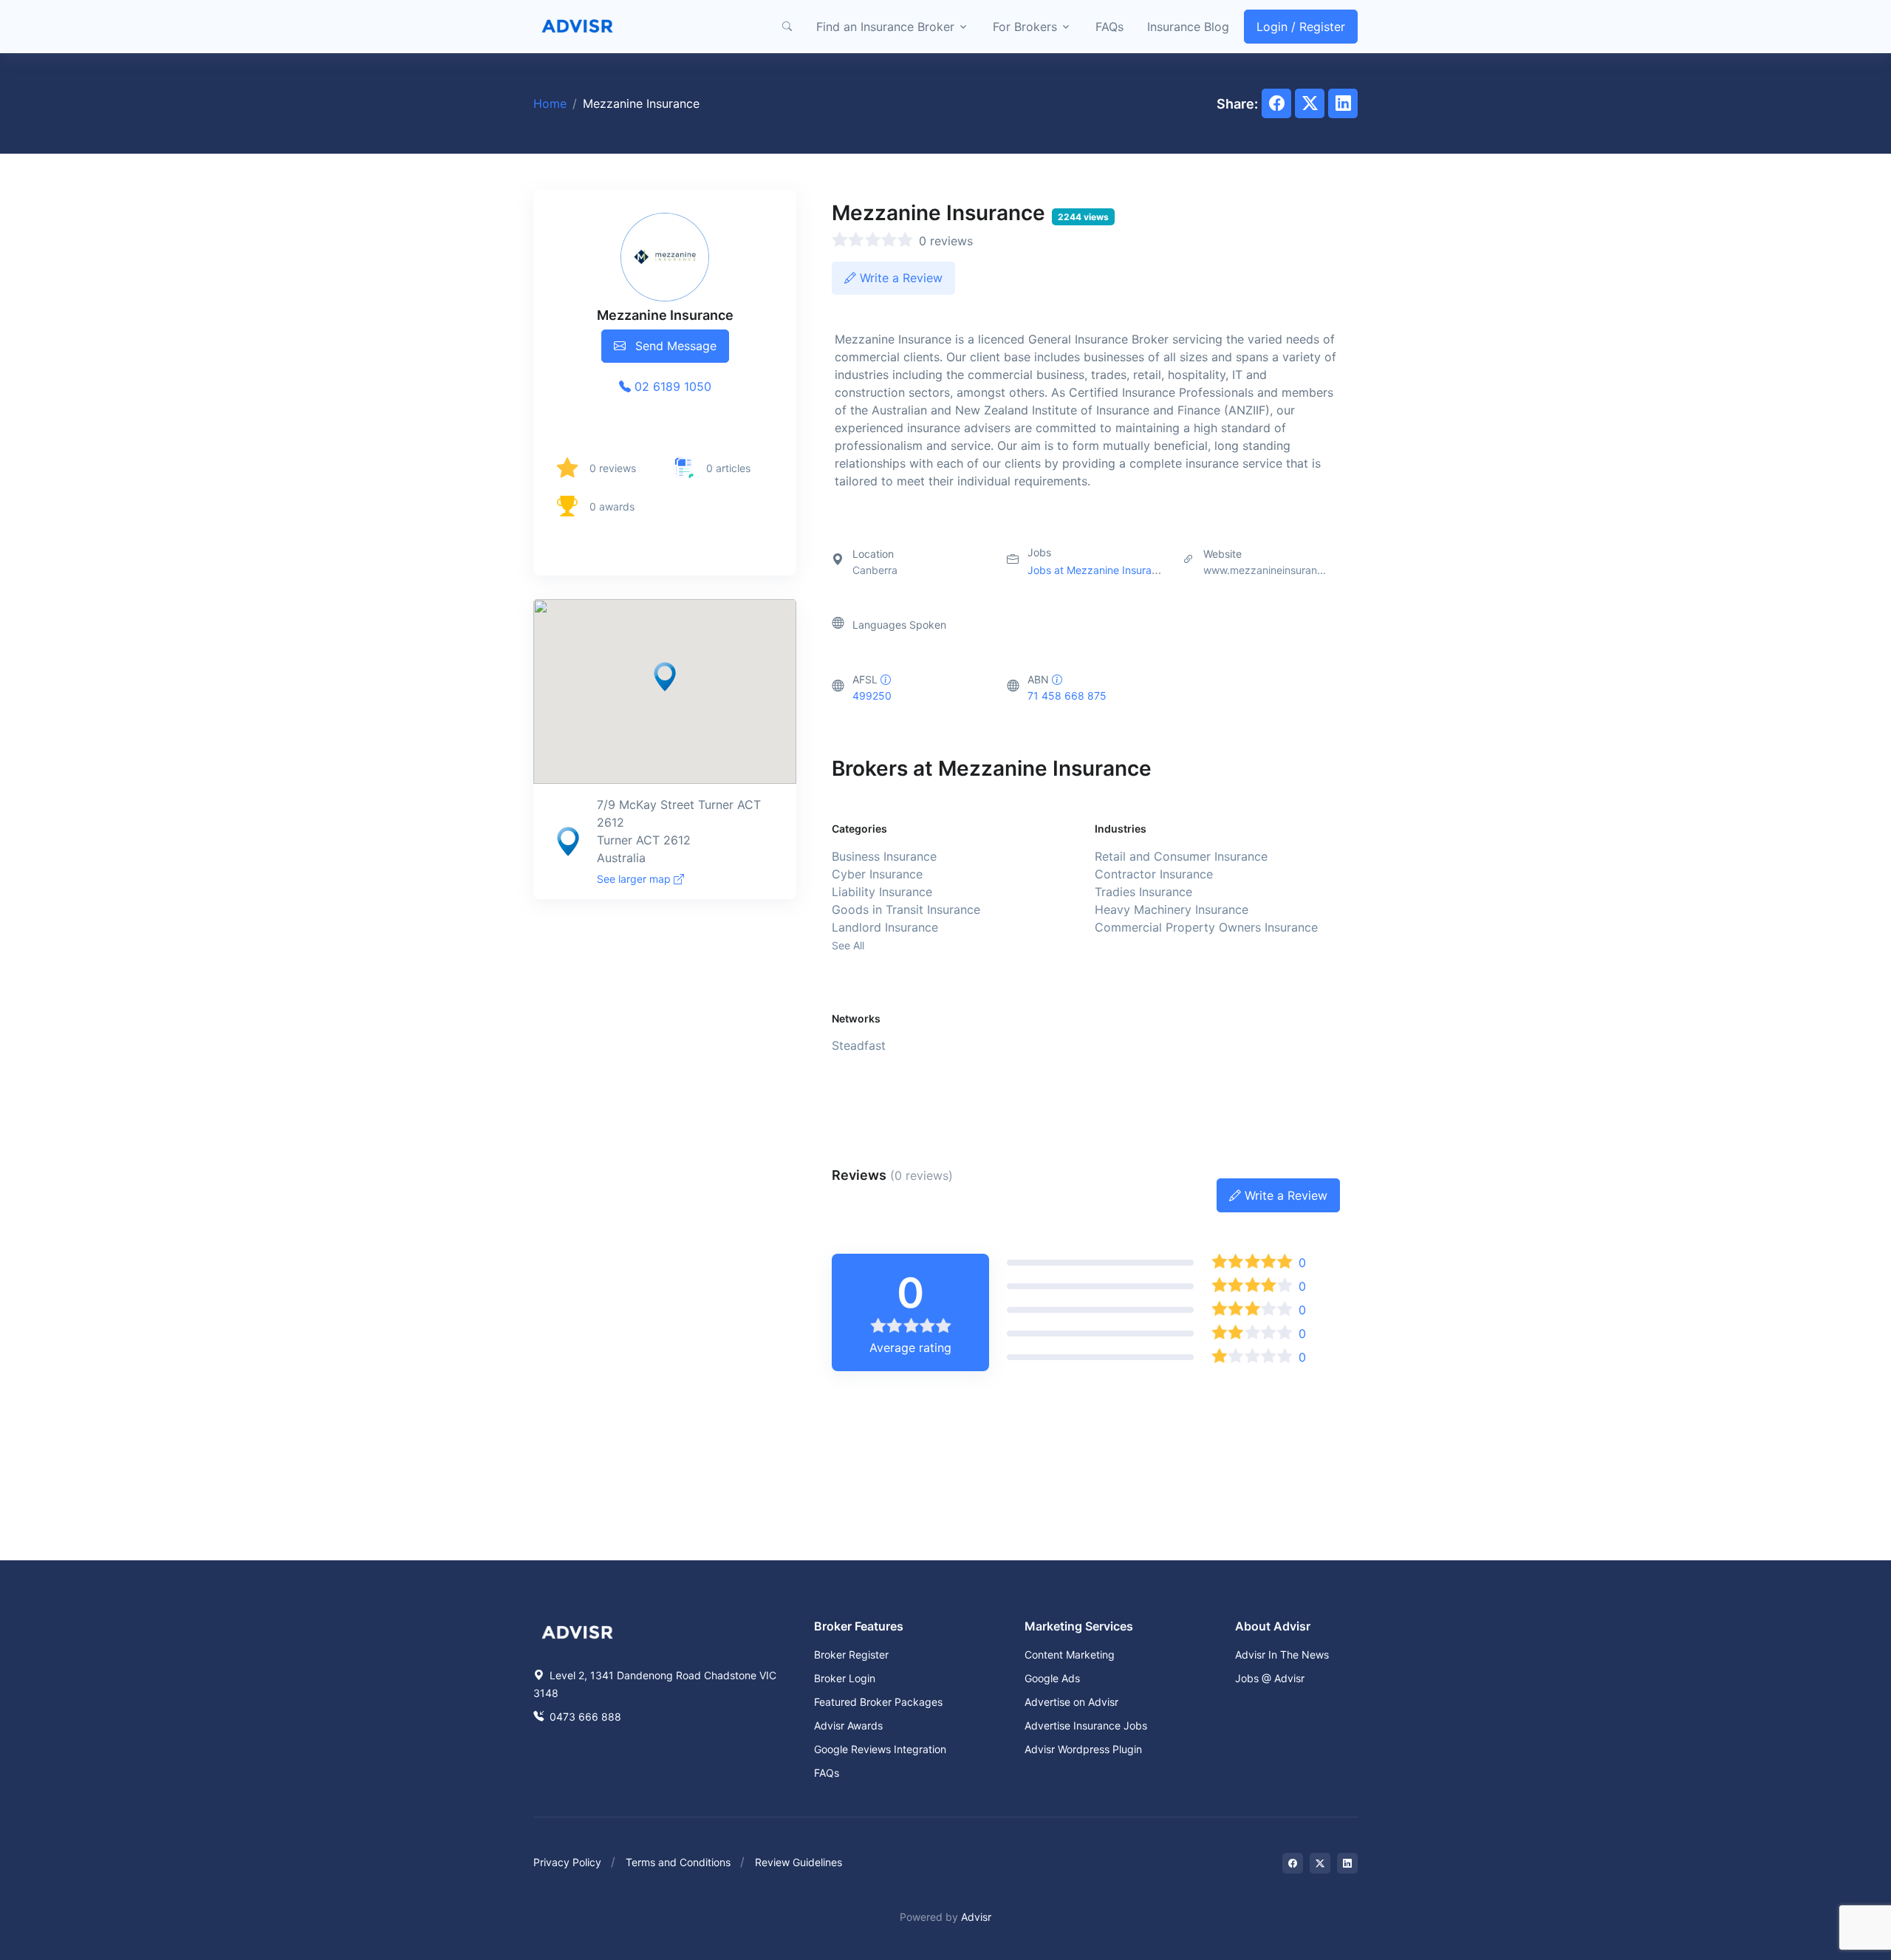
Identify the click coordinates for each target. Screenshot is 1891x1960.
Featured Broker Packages (878, 1702)
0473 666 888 (584, 1717)
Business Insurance (884, 856)
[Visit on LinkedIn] (1347, 1863)
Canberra (875, 570)
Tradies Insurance (1143, 892)
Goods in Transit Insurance (906, 909)
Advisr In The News (1282, 1655)
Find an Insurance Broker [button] (885, 27)
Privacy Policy (567, 1862)
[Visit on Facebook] (1293, 1863)
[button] (787, 27)
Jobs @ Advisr (1270, 1678)
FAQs (1109, 27)
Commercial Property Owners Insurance (1206, 927)
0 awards (612, 506)
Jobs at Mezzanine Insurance (1098, 570)
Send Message (674, 346)
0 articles (728, 468)
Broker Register (851, 1655)
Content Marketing (1070, 1655)
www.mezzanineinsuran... (1265, 570)
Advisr (976, 1917)
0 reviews (613, 468)
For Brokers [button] (1025, 27)
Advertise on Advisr (1071, 1702)
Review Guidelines (799, 1862)
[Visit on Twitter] (1320, 1863)
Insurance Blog (1188, 27)
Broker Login (845, 1678)
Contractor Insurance (1154, 874)
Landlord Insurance (885, 927)
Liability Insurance (882, 892)
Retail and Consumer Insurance (1181, 856)
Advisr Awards (848, 1725)
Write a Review (899, 278)
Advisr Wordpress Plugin (1083, 1749)
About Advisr (1273, 1626)
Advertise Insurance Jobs (1086, 1725)
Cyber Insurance (877, 874)
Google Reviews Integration (880, 1749)
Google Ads (1052, 1678)
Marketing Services (1079, 1626)
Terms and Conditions (678, 1862)
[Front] (578, 27)
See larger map (635, 879)
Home (550, 103)
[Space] (578, 1631)
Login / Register (1301, 27)
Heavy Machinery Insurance (1172, 909)
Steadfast (859, 1045)
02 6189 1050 (671, 386)
